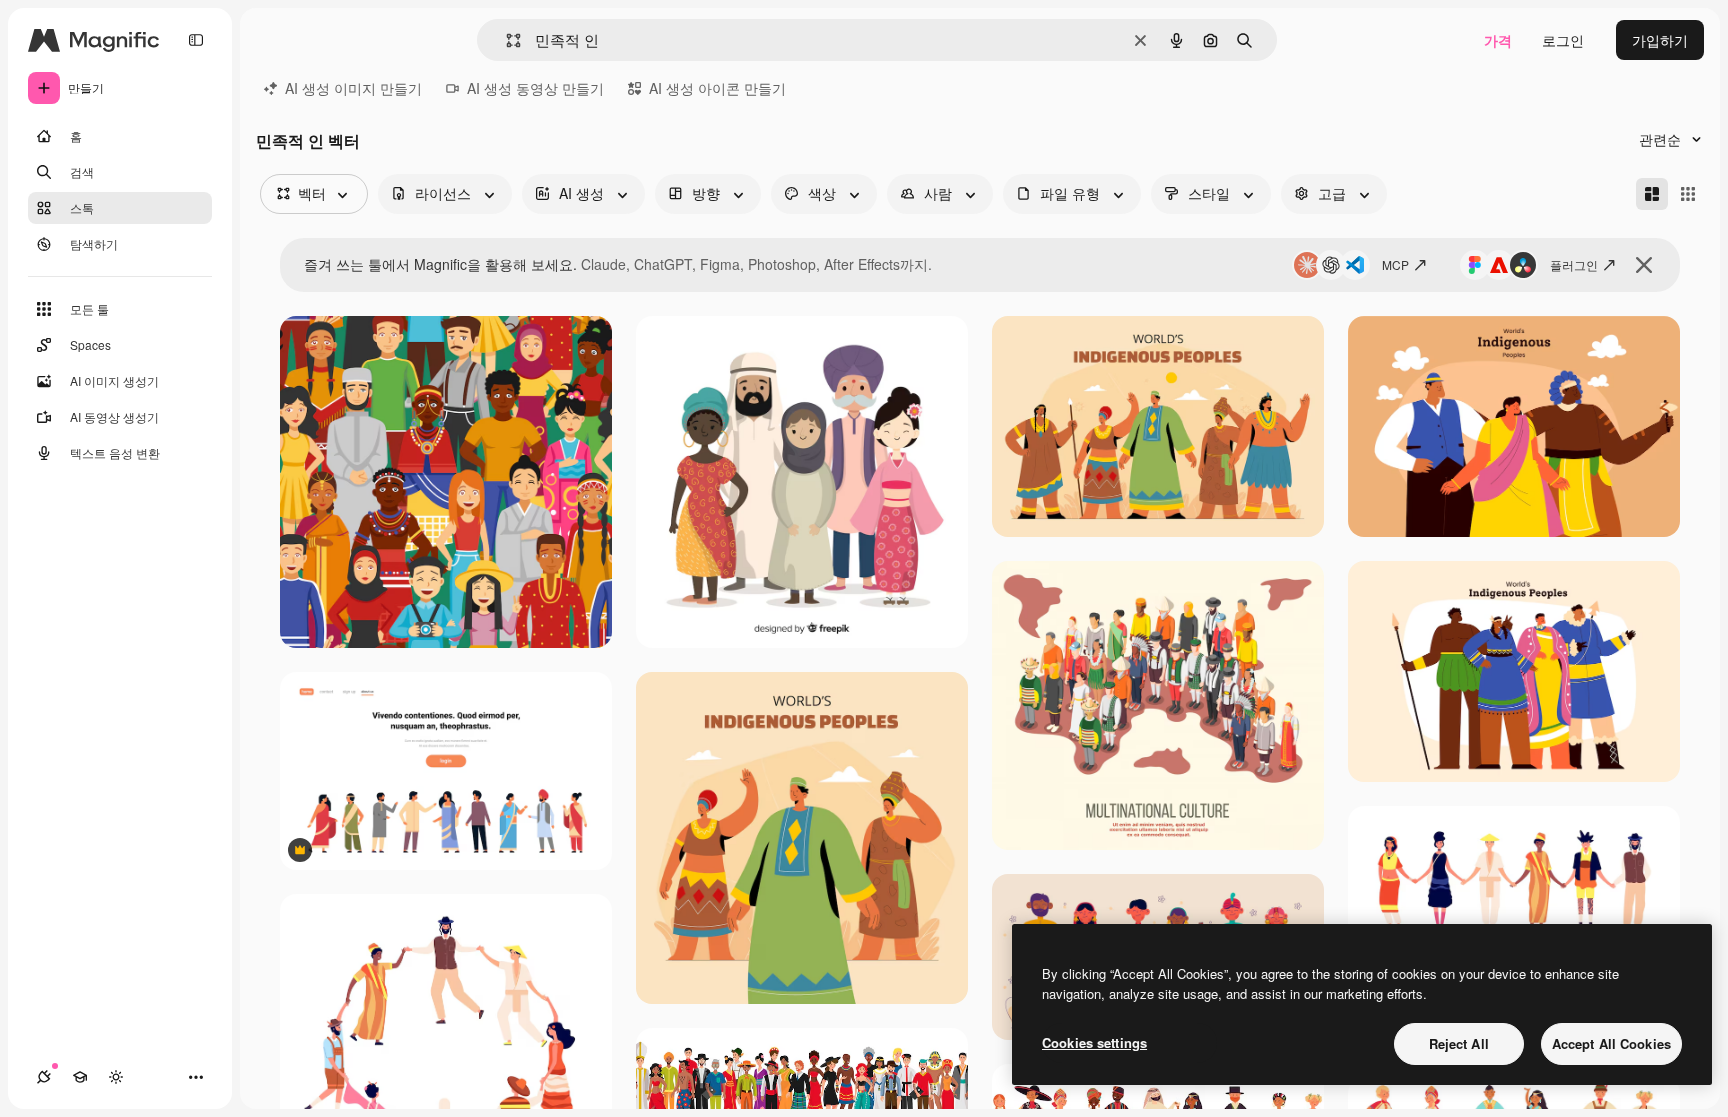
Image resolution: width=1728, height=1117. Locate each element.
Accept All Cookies (1611, 1043)
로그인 (1563, 40)
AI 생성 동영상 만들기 (535, 88)
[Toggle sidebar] (196, 40)
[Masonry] (1652, 194)
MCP (1395, 264)
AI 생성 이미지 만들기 (353, 88)
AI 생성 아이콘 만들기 (717, 88)
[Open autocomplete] (505, 40)
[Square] (1688, 194)
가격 (1498, 40)
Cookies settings (1094, 1042)
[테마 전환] (116, 1077)
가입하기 (1660, 40)
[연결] (44, 1077)
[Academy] (80, 1077)
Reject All (1459, 1043)
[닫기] (1644, 265)
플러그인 (1574, 264)
